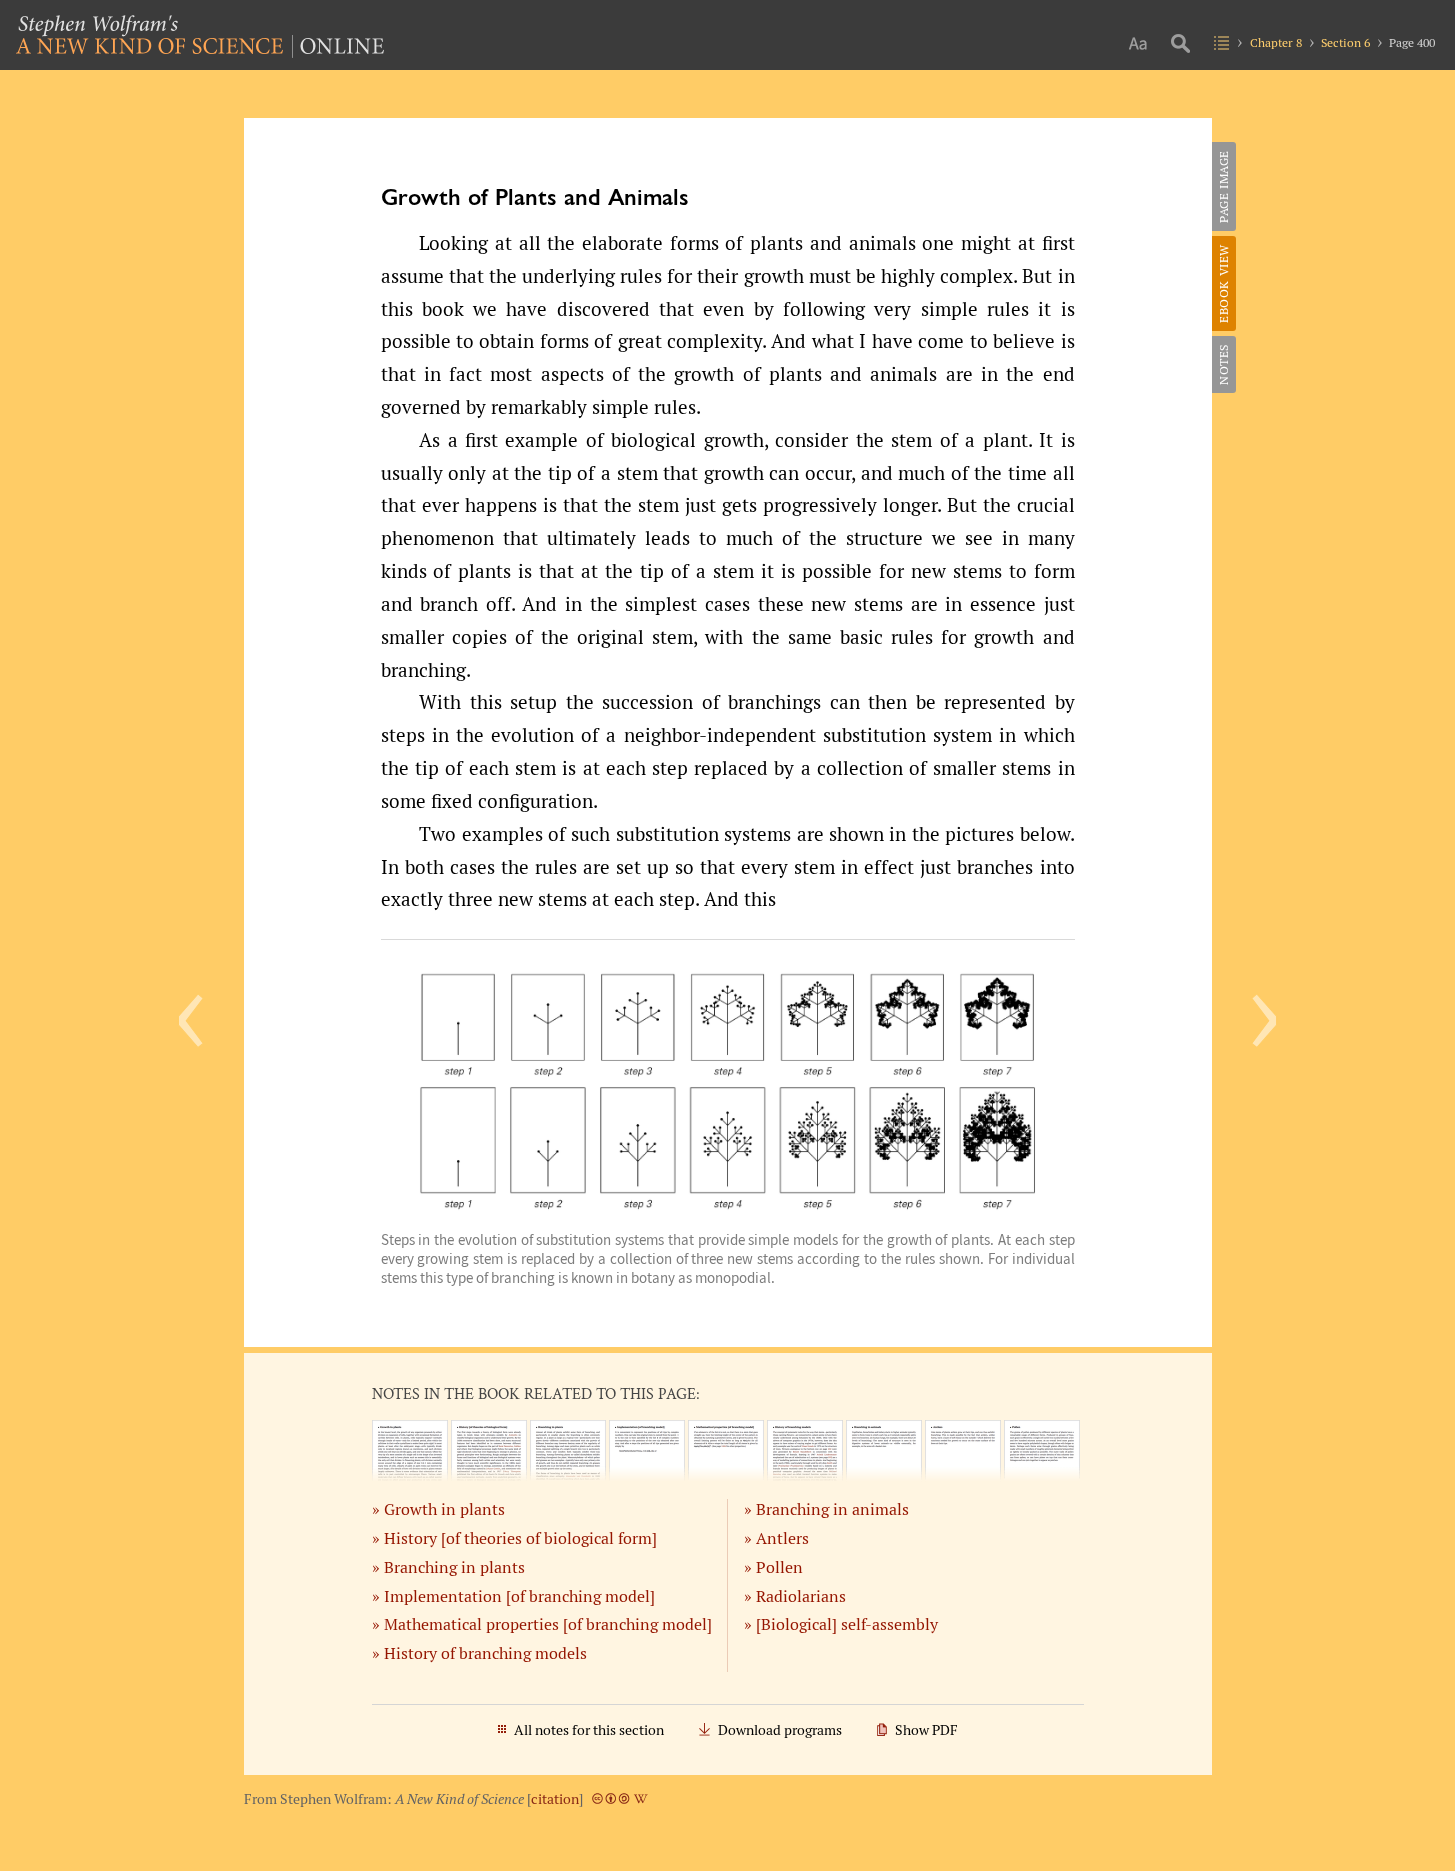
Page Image (1223, 186)
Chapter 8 (1276, 42)
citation (555, 1799)
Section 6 (1345, 42)
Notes (1223, 364)
